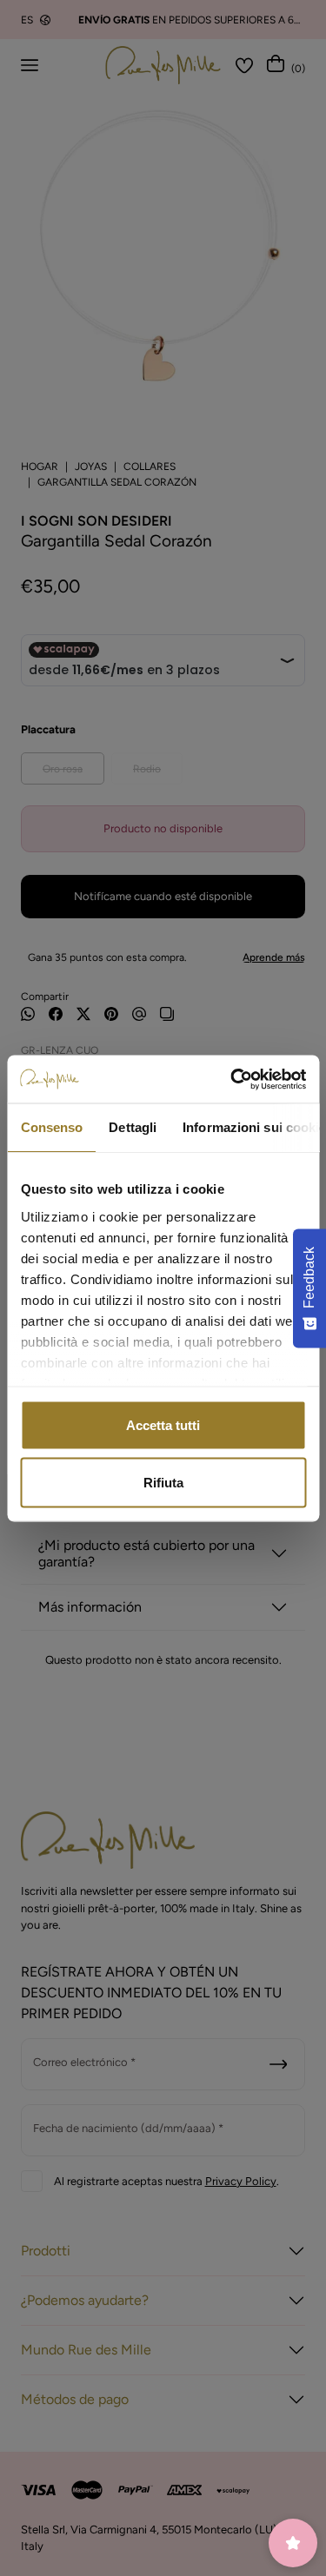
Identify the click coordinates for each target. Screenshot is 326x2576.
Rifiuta (163, 1482)
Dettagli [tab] (133, 1127)
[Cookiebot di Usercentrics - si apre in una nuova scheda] (232, 1079)
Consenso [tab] (51, 1127)
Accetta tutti (163, 1425)
